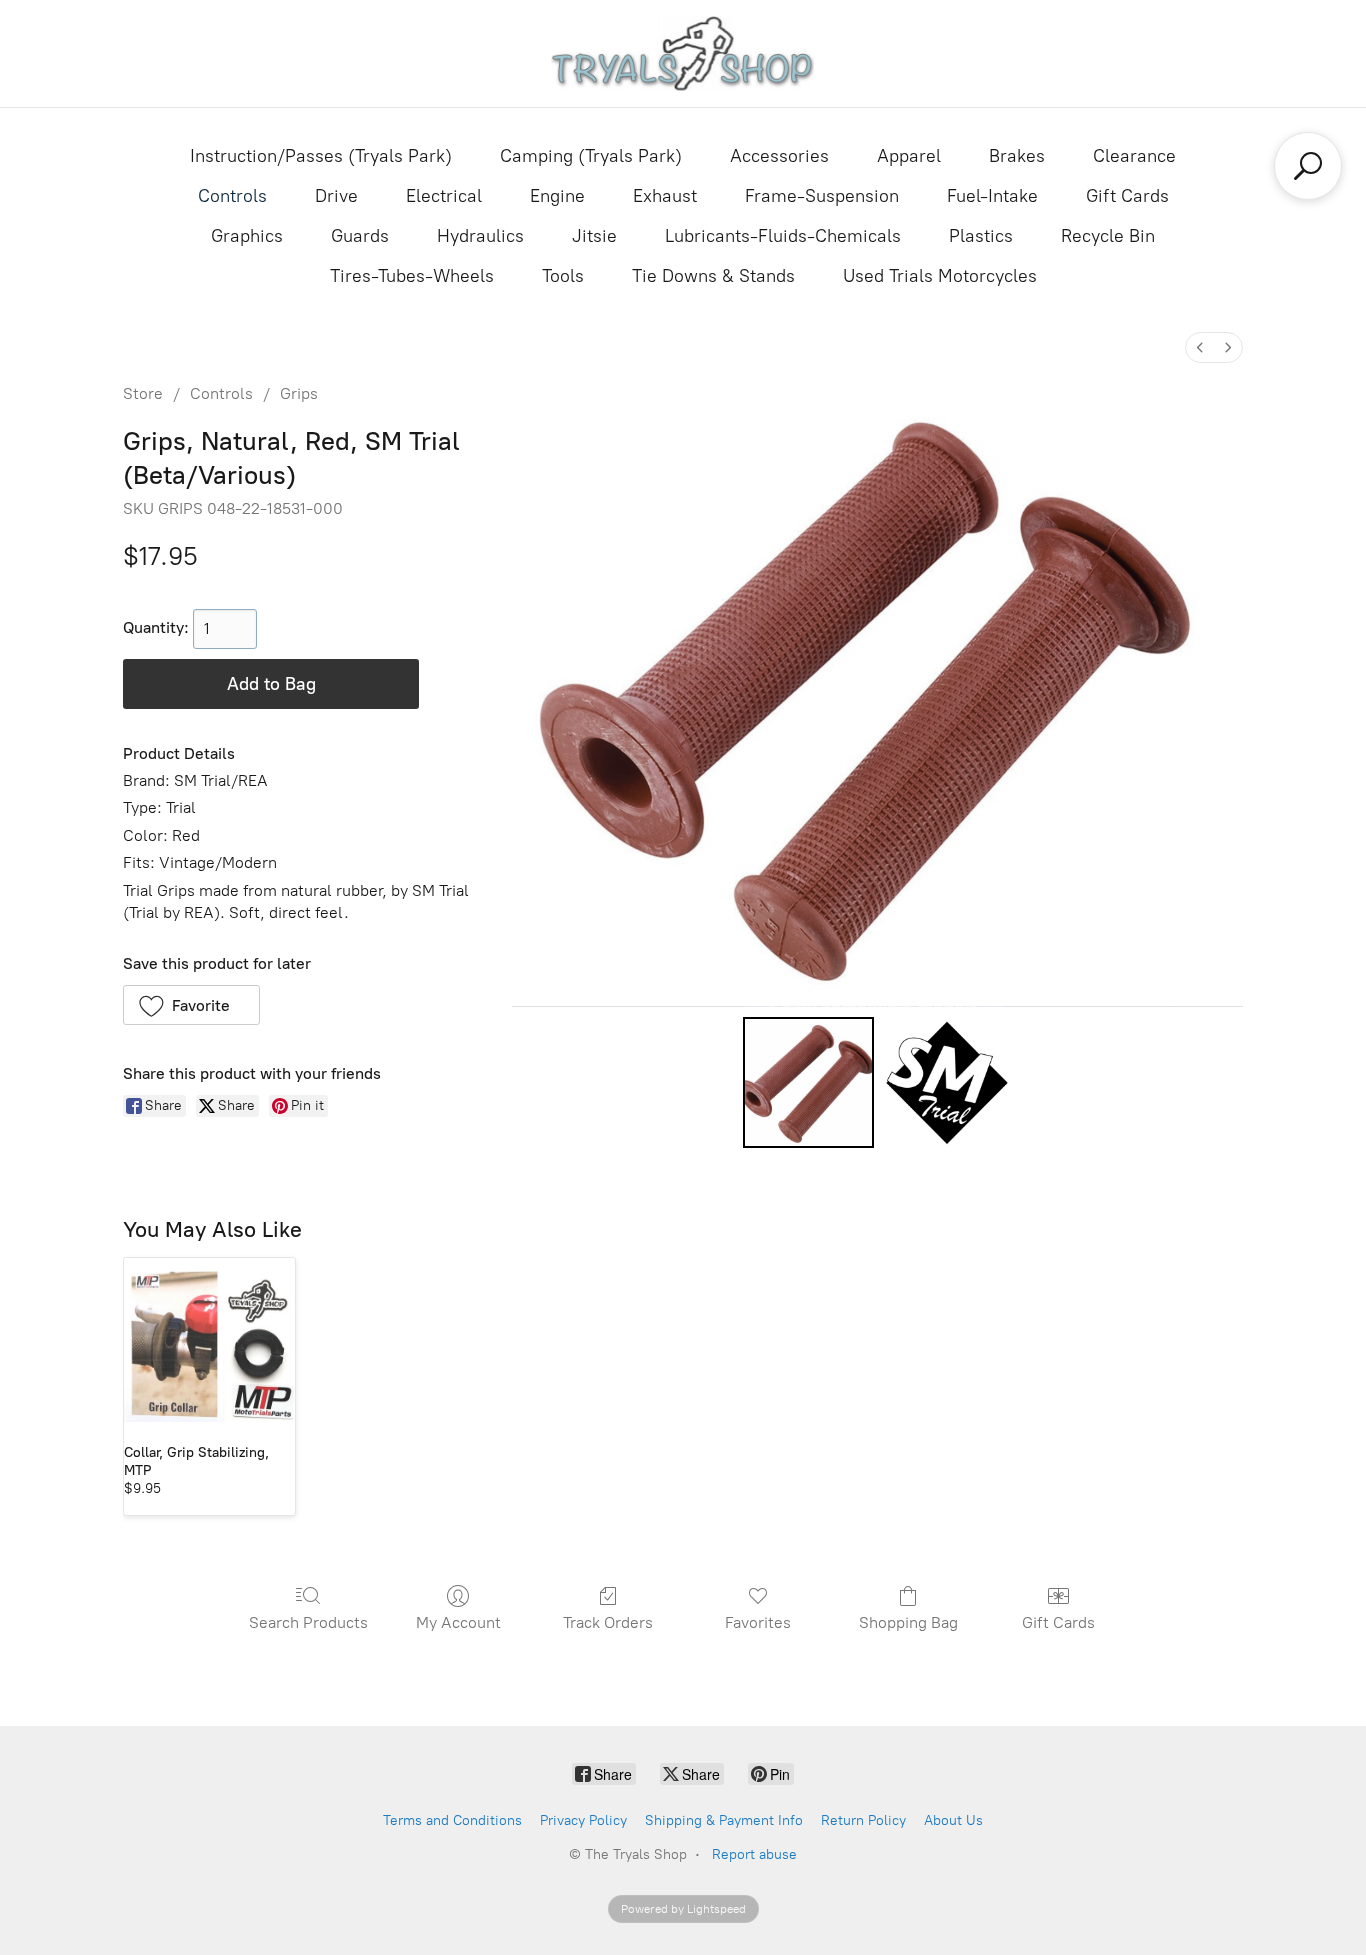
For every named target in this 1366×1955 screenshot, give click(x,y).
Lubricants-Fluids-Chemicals (783, 236)
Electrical (444, 196)
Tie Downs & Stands (713, 276)
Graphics (247, 236)
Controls (232, 196)
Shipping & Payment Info (724, 1820)
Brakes (1017, 156)
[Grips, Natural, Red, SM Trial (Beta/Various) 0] (808, 1082)
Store (143, 393)
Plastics (981, 236)
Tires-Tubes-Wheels (412, 276)
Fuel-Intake (992, 196)
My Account (458, 1622)
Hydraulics (480, 236)
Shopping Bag (908, 1622)
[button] (191, 1005)
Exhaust (665, 196)
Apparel (909, 156)
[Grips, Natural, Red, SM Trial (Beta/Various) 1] (947, 1082)
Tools (563, 276)
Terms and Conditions (452, 1820)
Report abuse (754, 1854)
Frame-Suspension (822, 196)
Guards (360, 236)
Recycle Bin (1108, 236)
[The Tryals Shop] (683, 53)
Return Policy (863, 1820)
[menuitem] (1200, 347)
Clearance (1134, 156)
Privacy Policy (583, 1820)
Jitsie (594, 236)
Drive (336, 196)
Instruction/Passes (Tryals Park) (321, 156)
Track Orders (608, 1622)
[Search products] (1308, 166)
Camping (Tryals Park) (591, 156)
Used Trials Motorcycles (940, 276)
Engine (557, 196)
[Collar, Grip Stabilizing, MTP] (209, 1343)
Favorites (758, 1622)
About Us (953, 1820)
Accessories (779, 156)
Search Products (308, 1622)
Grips (299, 393)
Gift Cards (1127, 196)
